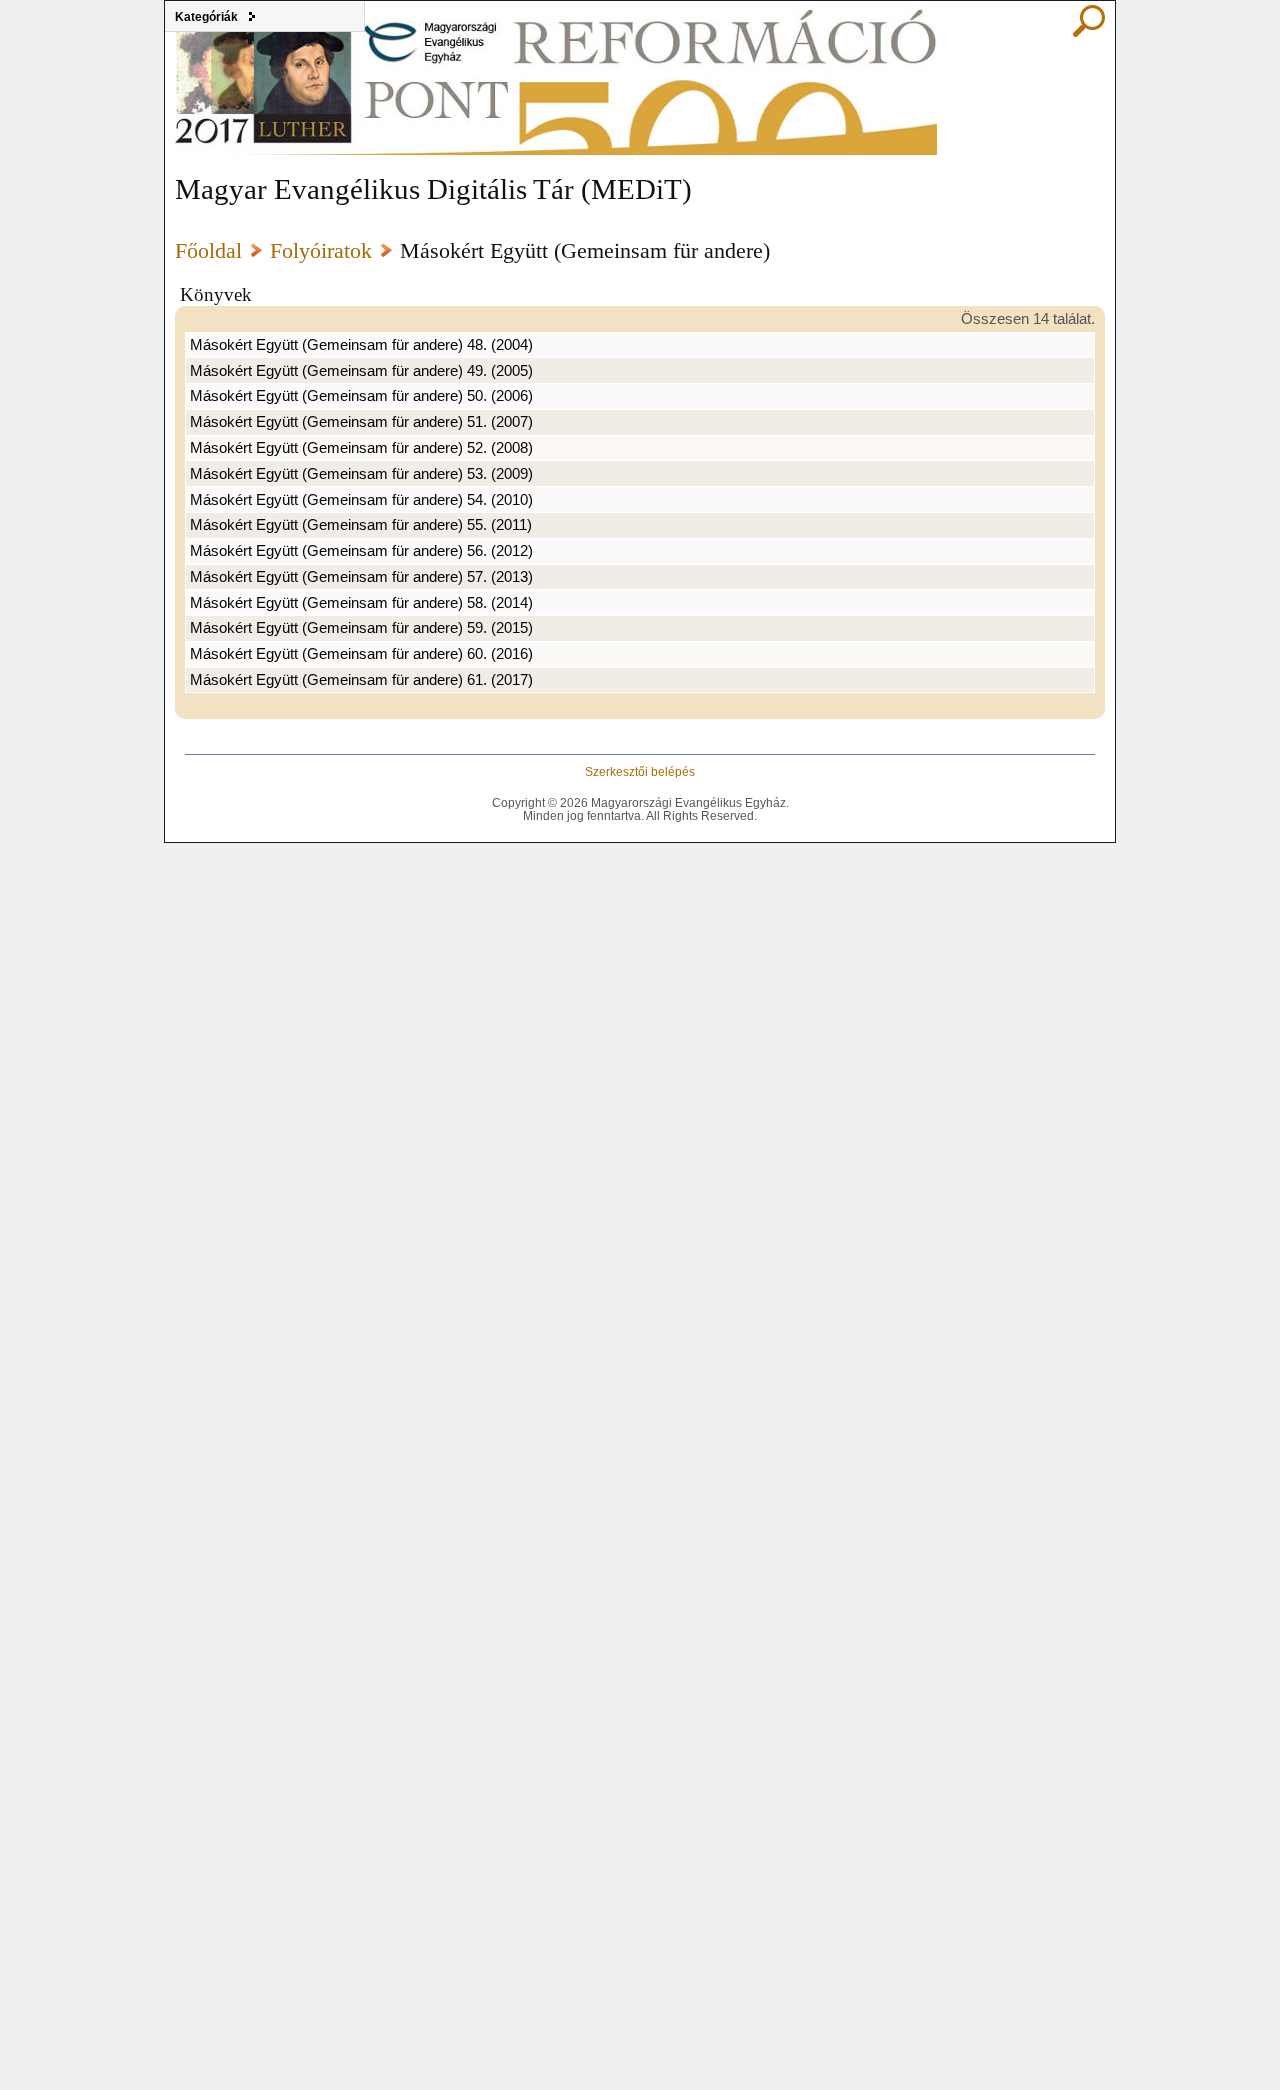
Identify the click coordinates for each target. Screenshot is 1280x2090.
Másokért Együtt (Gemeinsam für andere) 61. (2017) (361, 680)
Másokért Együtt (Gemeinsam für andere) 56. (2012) (361, 551)
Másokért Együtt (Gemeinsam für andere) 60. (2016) (361, 654)
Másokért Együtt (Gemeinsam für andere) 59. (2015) (361, 628)
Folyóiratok (321, 250)
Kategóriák (206, 16)
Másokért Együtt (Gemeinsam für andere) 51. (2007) (361, 422)
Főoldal (208, 250)
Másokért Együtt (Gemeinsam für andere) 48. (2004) (361, 345)
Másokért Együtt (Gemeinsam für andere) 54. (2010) (361, 500)
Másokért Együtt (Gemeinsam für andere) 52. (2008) (361, 448)
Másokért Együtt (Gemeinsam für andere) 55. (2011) (361, 525)
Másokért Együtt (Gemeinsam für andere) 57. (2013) (361, 577)
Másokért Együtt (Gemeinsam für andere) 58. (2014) (361, 603)
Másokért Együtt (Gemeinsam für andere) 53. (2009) (361, 474)
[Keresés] (1089, 32)
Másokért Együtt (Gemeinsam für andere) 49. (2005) (361, 371)
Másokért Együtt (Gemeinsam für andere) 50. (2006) (361, 396)
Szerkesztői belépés (640, 771)
